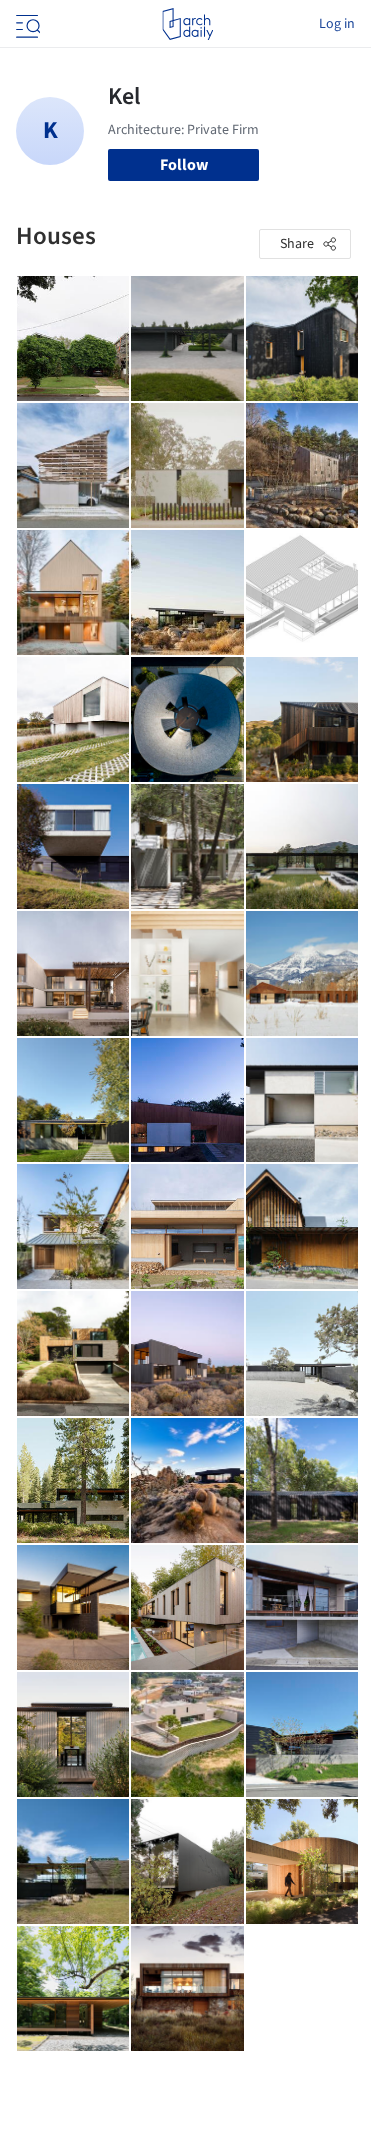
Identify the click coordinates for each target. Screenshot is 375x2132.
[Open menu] (26, 24)
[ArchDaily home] (187, 24)
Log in (337, 24)
